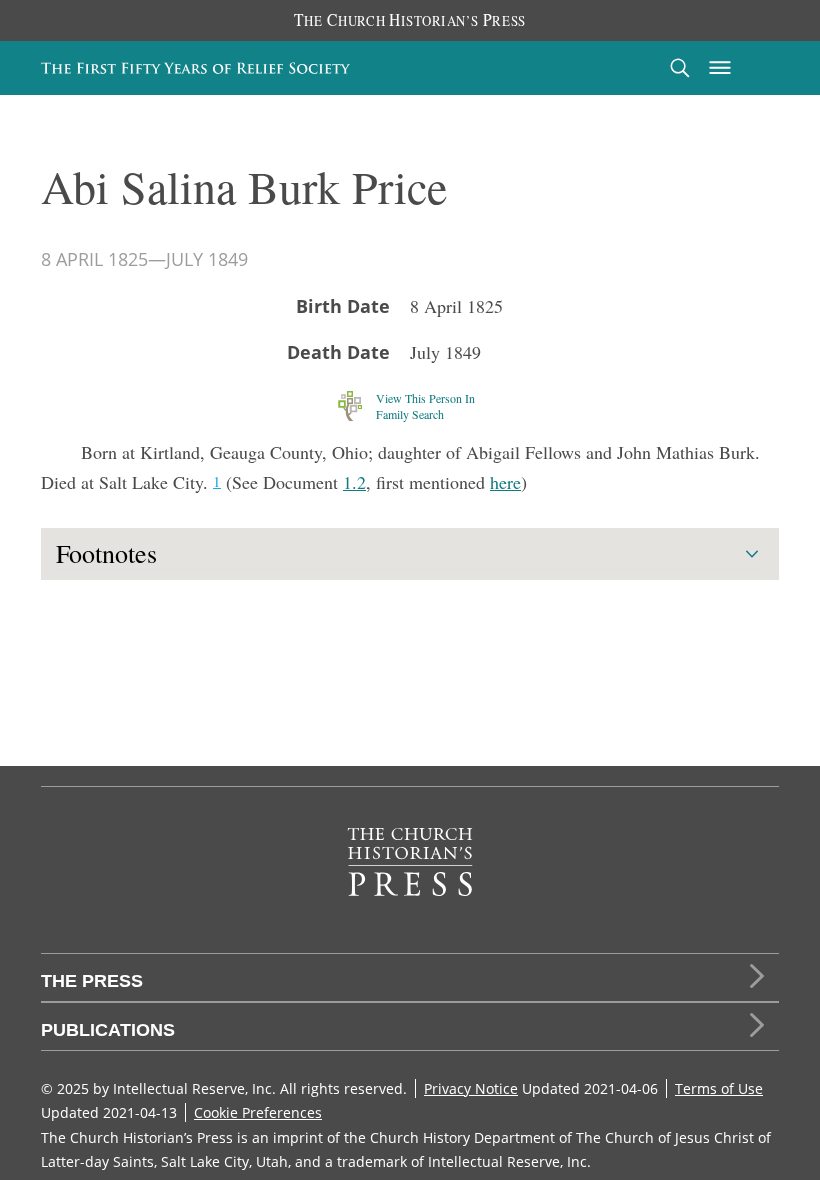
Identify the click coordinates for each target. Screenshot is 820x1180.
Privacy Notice (471, 1088)
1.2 (354, 482)
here (505, 482)
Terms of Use (719, 1088)
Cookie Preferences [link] (258, 1112)
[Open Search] (680, 67)
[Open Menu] (720, 68)
